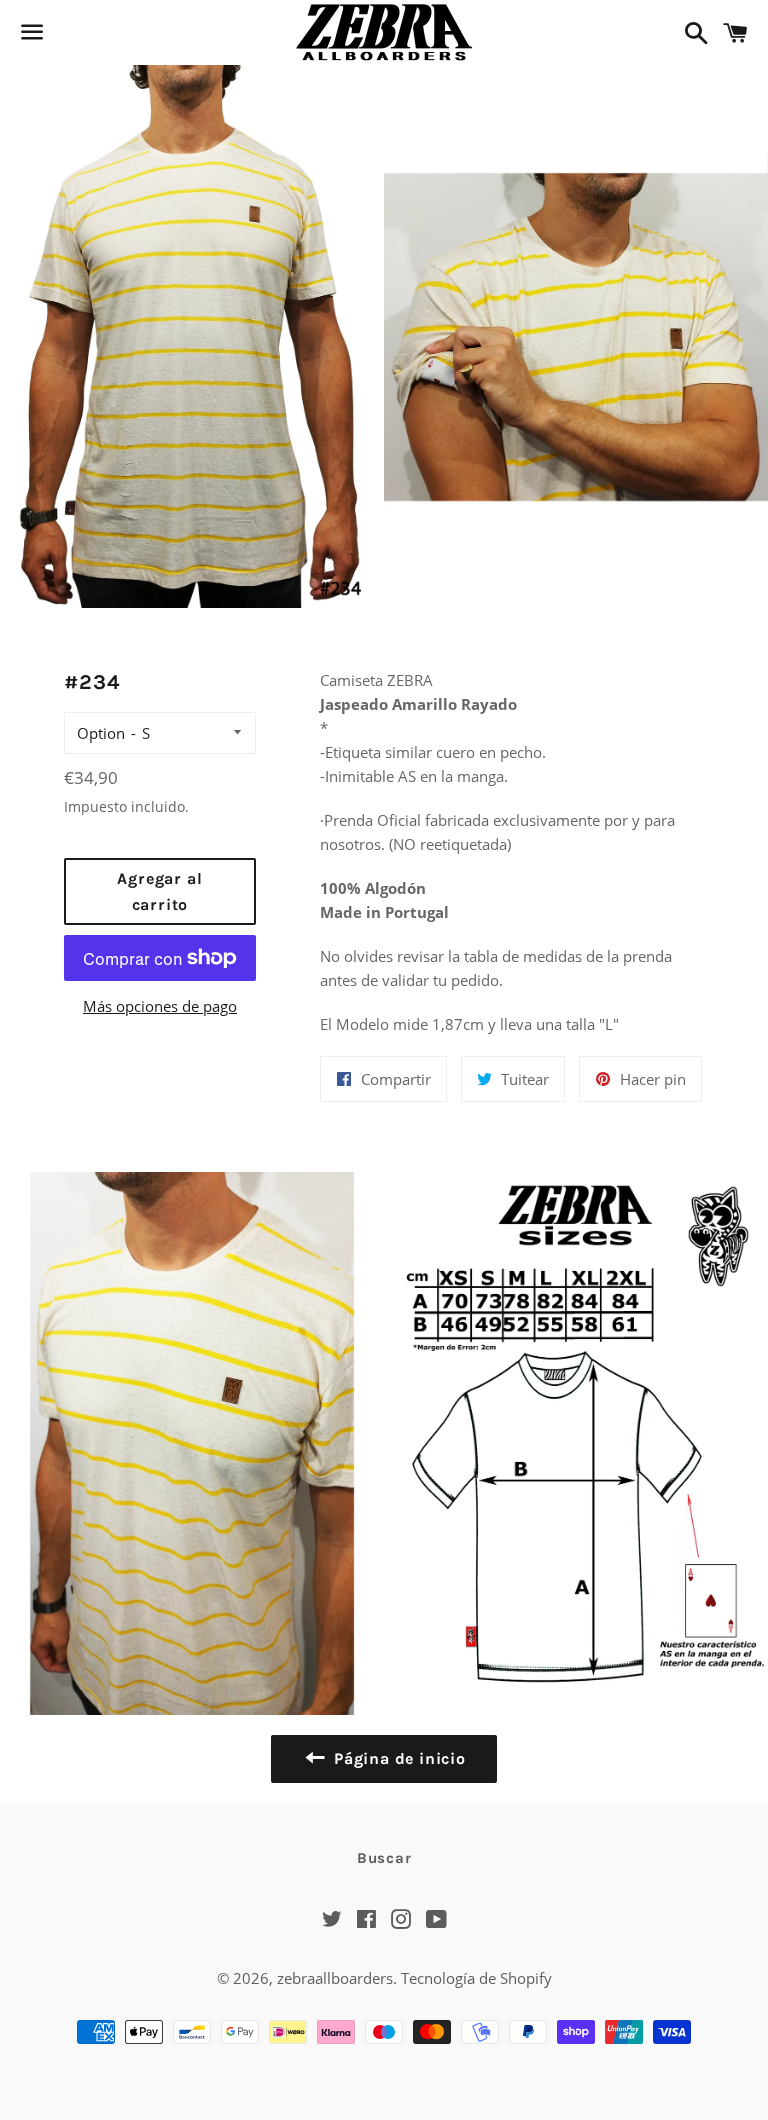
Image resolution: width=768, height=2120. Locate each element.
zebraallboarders (335, 1978)
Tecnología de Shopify (476, 1978)
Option (101, 733)
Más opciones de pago (160, 1006)
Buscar (384, 1858)
